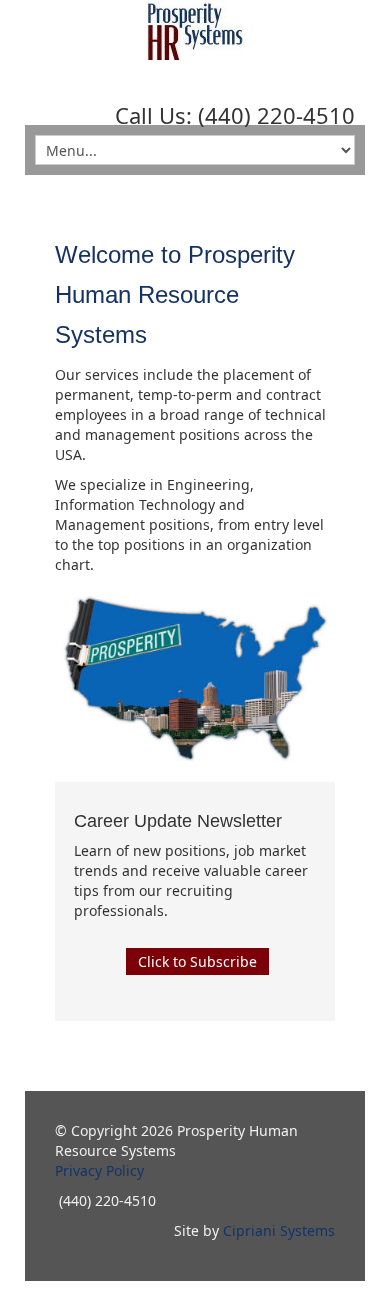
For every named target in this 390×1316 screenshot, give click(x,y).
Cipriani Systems (279, 1230)
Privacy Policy (99, 1170)
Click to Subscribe (197, 961)
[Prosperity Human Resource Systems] (195, 30)
